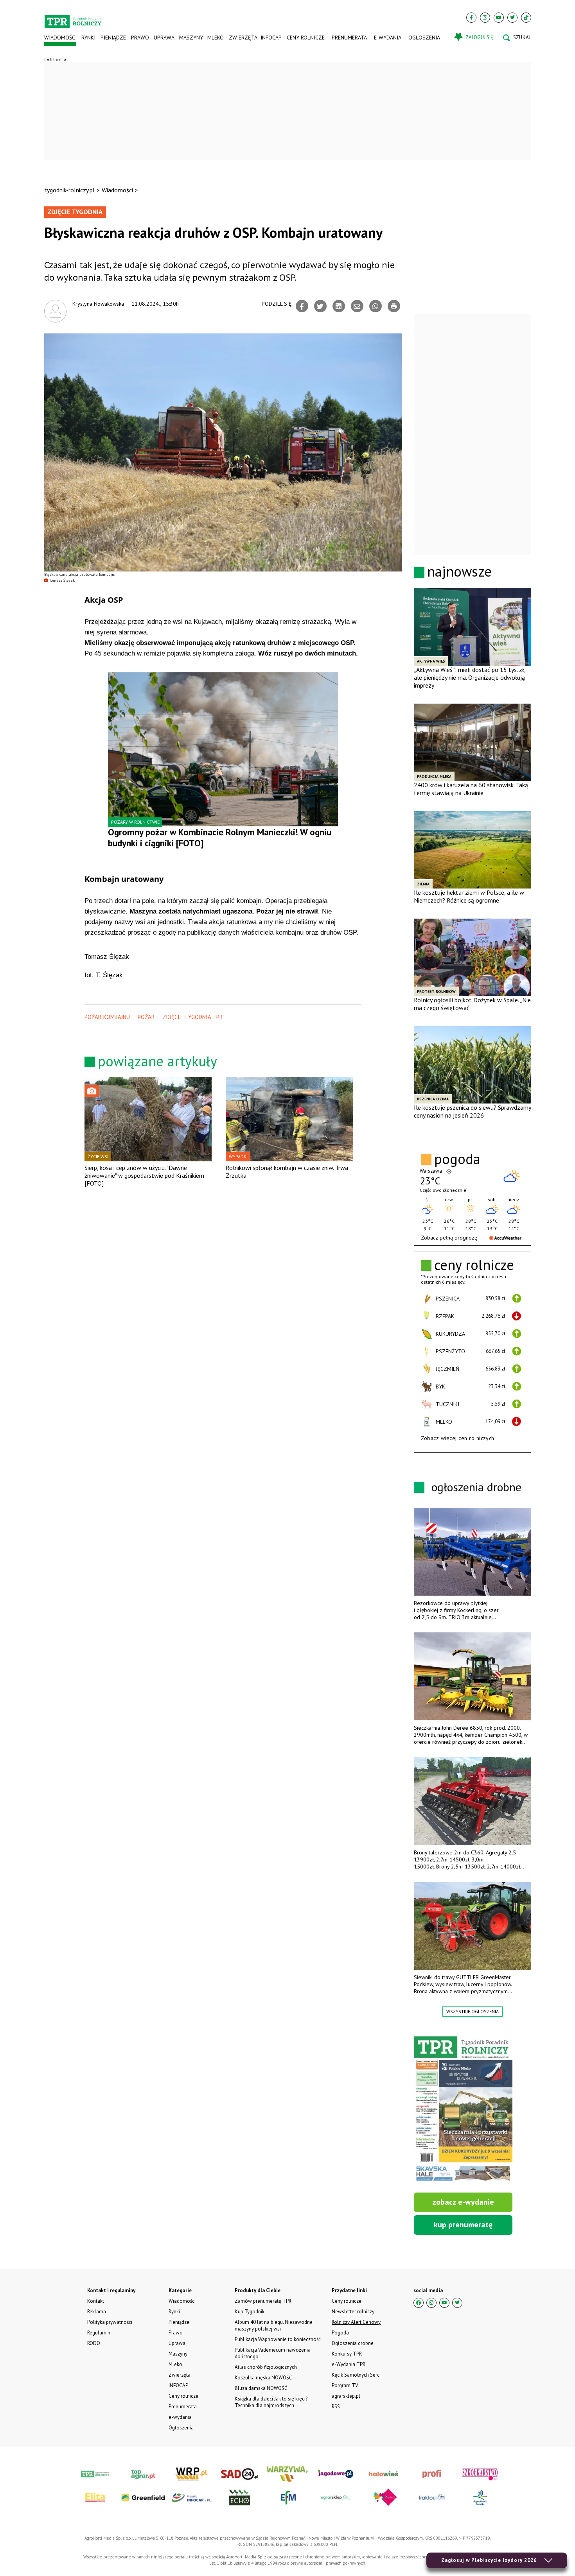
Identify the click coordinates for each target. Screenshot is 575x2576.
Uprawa (164, 38)
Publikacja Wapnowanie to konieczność (278, 2339)
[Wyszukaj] (517, 38)
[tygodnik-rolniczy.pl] (73, 18)
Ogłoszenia (424, 38)
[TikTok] (526, 18)
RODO (94, 2343)
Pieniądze (113, 38)
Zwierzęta (242, 38)
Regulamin (99, 2333)
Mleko (216, 38)
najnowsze (459, 571)
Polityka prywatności (110, 2322)
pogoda (457, 1159)
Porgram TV (345, 2385)
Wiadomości (60, 38)
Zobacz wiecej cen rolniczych (458, 1438)
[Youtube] (499, 18)
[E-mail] (357, 306)
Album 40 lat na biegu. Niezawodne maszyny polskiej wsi (274, 2325)
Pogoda (340, 2333)
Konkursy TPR (347, 2354)
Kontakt (96, 2301)
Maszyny (191, 38)
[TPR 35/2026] (463, 2110)
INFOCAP (271, 38)
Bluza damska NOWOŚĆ (261, 2388)
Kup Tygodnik (250, 2312)
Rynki (88, 38)
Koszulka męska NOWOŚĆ (263, 2378)
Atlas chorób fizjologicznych (266, 2367)
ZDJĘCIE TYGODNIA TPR (193, 1017)
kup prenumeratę (463, 2225)
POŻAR (146, 1017)
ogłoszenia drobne (476, 1487)
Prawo (140, 38)
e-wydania (388, 38)
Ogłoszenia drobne (353, 2343)
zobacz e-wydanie (463, 2202)
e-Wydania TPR (349, 2364)
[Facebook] (471, 18)
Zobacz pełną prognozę (449, 1238)
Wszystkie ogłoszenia (473, 2011)
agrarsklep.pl (346, 2396)
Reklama (97, 2312)
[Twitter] (512, 18)
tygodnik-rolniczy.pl (69, 190)
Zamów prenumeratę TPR (263, 2301)
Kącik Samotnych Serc (356, 2375)
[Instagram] (485, 18)
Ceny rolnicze (306, 38)
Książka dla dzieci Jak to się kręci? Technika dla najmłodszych (271, 2402)
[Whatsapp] (376, 306)
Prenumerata (349, 38)
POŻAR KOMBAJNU (107, 1017)
